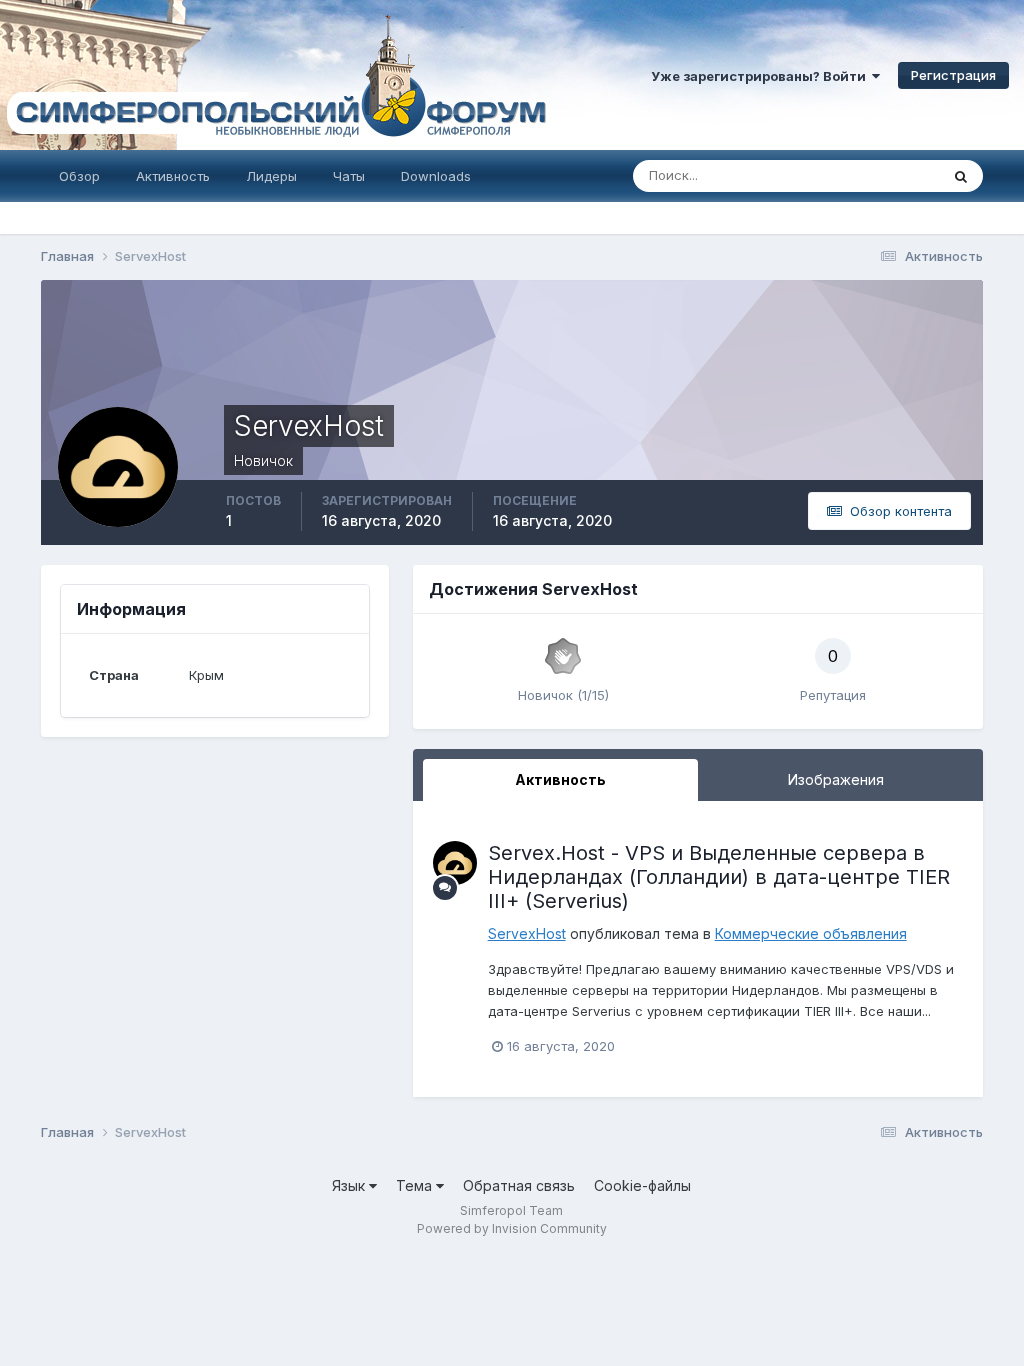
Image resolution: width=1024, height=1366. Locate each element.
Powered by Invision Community (512, 1228)
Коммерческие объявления (811, 933)
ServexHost (527, 933)
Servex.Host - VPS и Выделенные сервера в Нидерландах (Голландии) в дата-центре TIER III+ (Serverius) (719, 877)
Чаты (349, 176)
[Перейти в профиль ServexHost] (455, 863)
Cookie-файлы (642, 1185)
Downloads (436, 176)
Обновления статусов (846, 175)
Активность (173, 176)
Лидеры (271, 176)
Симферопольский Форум (275, 75)
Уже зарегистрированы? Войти (761, 76)
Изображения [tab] (836, 779)
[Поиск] (961, 176)
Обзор (79, 176)
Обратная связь (519, 1185)
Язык (350, 1185)
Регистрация (953, 75)
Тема (416, 1185)
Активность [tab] (560, 779)
